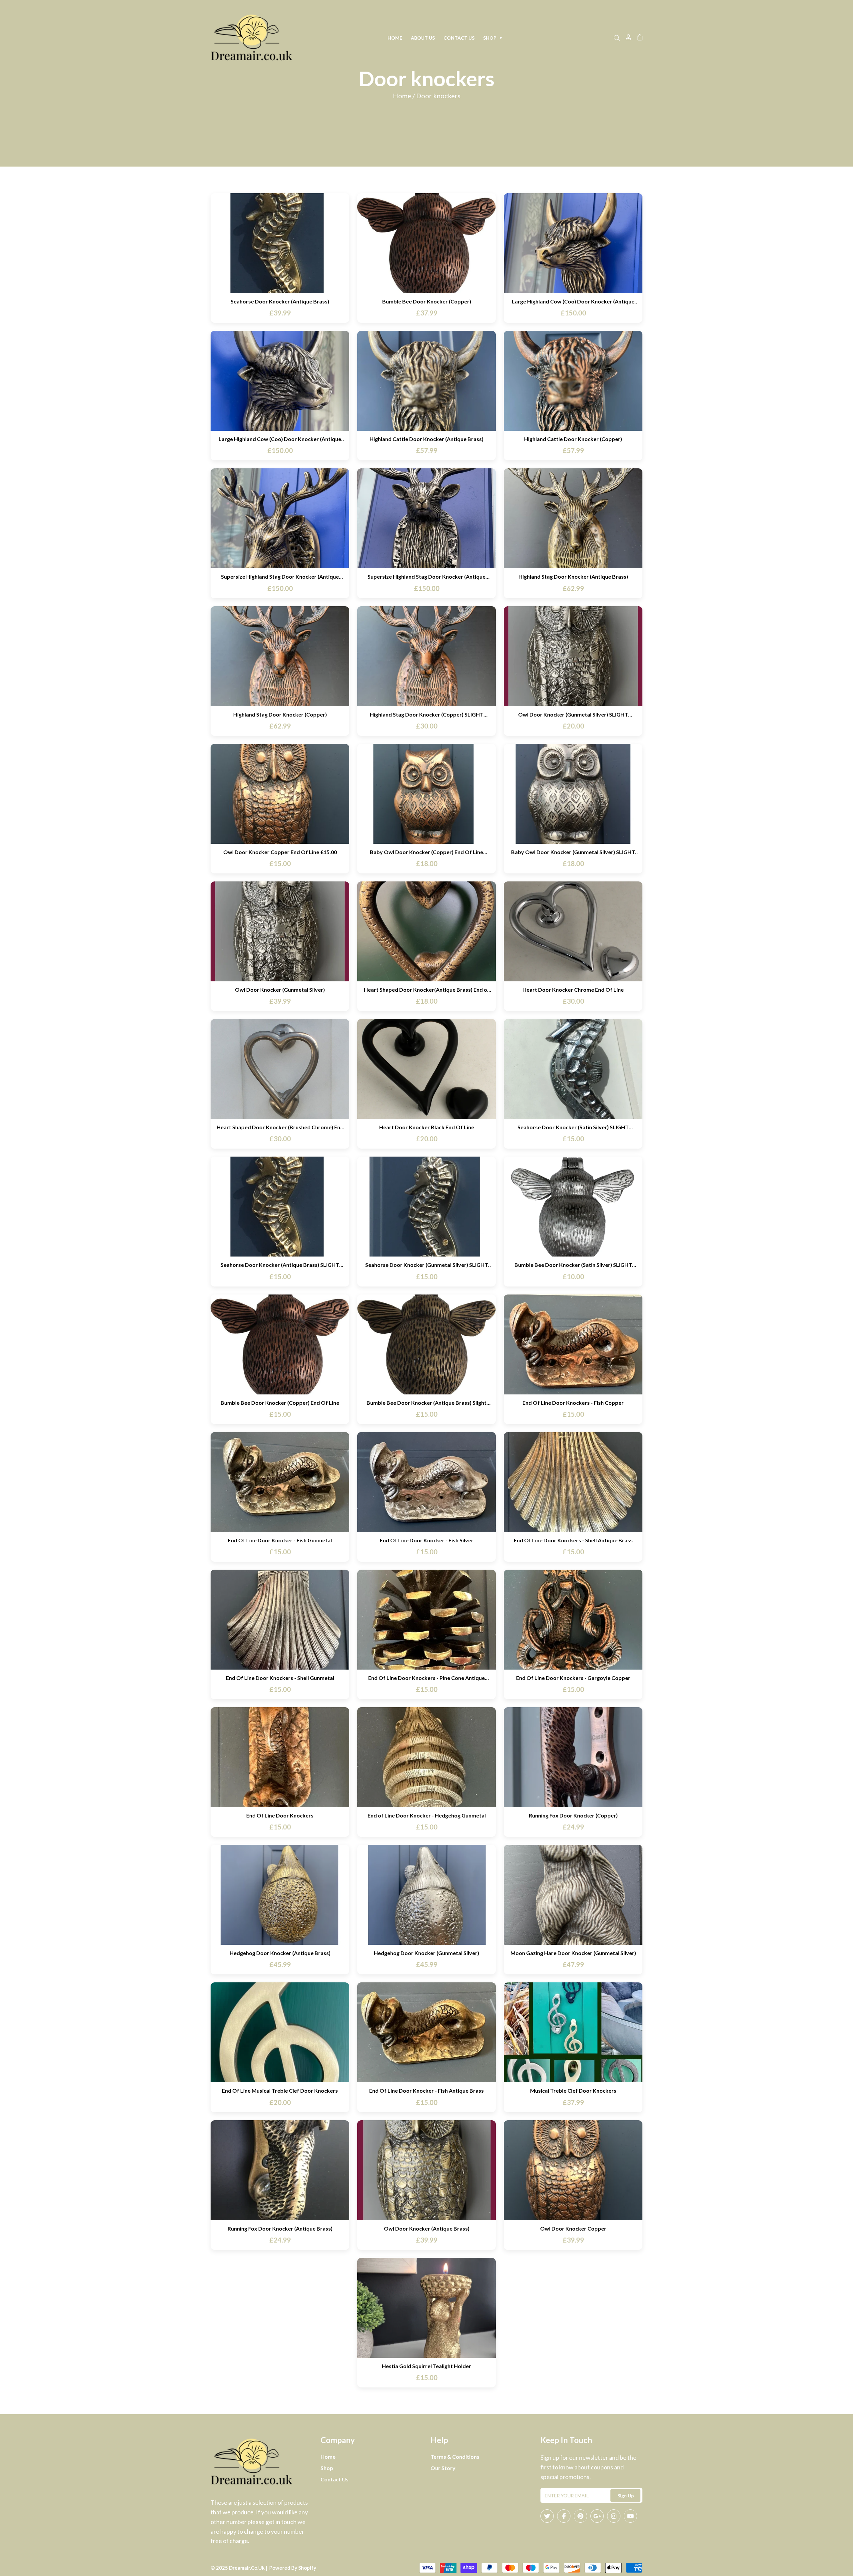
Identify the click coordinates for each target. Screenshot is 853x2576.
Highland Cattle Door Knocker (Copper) (573, 439)
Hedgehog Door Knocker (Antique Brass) (280, 1953)
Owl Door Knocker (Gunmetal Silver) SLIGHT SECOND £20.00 (573, 714)
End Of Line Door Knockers (280, 1815)
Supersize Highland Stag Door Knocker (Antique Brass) (280, 576)
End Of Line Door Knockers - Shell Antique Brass (573, 1540)
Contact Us (459, 38)
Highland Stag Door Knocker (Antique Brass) (573, 576)
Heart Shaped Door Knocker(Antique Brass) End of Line (427, 990)
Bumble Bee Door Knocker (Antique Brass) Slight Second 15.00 (426, 1403)
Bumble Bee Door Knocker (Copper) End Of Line (280, 1403)
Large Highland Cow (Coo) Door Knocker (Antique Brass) (573, 301)
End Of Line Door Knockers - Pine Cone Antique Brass (426, 1678)
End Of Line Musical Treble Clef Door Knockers (280, 2090)
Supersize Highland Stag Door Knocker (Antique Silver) (426, 576)
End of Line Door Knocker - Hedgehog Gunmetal (427, 1815)
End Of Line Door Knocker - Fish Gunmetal (280, 1540)
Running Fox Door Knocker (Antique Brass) (280, 2228)
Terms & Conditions (455, 2457)
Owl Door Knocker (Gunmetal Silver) (280, 990)
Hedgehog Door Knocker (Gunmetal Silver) (426, 1953)
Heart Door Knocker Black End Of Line (427, 1127)
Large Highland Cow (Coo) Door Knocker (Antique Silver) (280, 439)
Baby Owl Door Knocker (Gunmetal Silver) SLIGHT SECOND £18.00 (573, 852)
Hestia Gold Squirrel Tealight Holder (426, 2366)
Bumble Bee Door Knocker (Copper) (427, 301)
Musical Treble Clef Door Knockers (573, 2090)
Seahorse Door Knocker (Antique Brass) (280, 301)
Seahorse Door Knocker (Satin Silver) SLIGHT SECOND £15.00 (573, 1127)
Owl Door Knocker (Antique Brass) (427, 2228)
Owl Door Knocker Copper (573, 2228)
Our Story (443, 2468)
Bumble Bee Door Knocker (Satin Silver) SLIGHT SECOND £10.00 (573, 1265)
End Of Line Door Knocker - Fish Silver (427, 1540)
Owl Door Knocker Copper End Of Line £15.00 (280, 852)
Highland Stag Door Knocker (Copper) (280, 714)
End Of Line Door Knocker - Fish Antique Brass (426, 2090)
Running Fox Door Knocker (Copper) (573, 1815)
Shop (493, 38)
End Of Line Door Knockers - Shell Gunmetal (280, 1678)
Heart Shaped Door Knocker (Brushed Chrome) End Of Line (280, 1127)
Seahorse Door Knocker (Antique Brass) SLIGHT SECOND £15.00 (280, 1265)
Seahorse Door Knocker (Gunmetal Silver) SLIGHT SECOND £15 (427, 1265)
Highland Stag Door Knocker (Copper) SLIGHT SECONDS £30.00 (427, 714)
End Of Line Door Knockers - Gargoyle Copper (573, 1678)
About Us (423, 38)
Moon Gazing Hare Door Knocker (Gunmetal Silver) (573, 1953)
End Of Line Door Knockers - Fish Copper (573, 1403)
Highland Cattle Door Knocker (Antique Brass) (426, 439)
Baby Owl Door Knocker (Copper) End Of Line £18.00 (426, 852)
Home (395, 38)
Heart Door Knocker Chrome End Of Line (573, 990)
